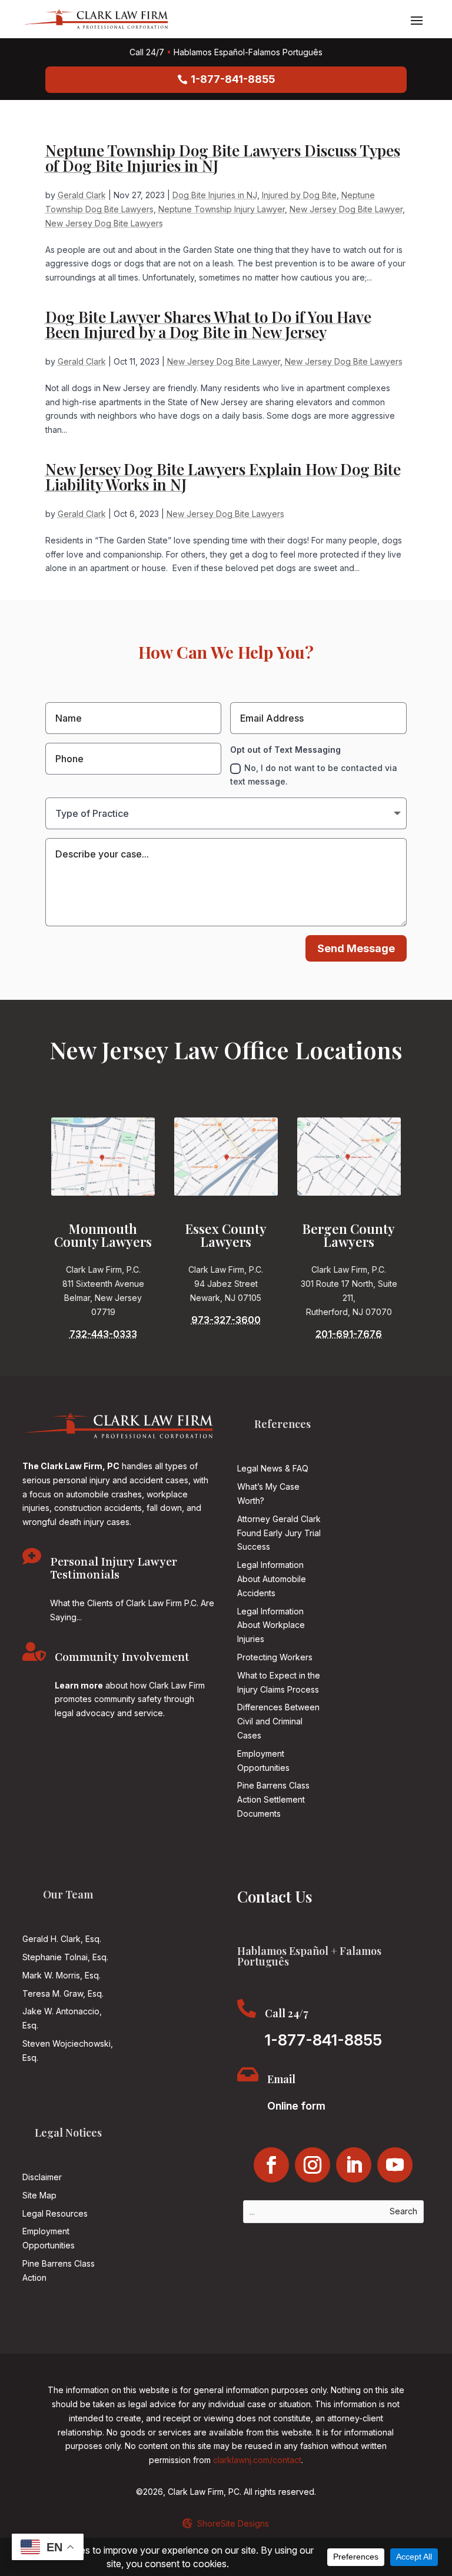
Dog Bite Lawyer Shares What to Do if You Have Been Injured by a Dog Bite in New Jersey (208, 324)
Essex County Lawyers (226, 1235)
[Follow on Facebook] (271, 2165)
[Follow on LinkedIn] (354, 2165)
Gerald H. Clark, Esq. (62, 1939)
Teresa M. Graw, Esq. (63, 1993)
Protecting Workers (275, 1657)
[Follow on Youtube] (395, 2165)
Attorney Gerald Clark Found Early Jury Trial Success (279, 1533)
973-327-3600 (226, 1320)
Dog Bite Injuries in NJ (215, 195)
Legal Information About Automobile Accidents (272, 1579)
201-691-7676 (349, 1334)
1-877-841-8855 (233, 79)
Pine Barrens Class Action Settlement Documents (273, 1799)
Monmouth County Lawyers (103, 1235)
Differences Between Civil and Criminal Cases (278, 1721)
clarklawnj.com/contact (257, 2460)
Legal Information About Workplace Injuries (271, 1625)
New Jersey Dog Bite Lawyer (346, 209)
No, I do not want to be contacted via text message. (314, 775)
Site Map (39, 2195)
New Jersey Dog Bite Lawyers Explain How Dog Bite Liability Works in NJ (223, 477)
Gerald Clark (82, 195)
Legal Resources (55, 2213)
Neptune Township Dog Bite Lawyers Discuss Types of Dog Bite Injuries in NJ (223, 158)
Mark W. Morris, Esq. (62, 1975)
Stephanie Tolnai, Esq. (65, 1957)
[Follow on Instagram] (313, 2165)
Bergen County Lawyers (349, 1235)
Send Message (356, 948)
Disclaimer (42, 2177)
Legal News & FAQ (273, 1468)
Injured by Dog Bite (299, 195)
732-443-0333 (103, 1334)
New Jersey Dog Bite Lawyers (104, 223)
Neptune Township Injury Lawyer (222, 209)
